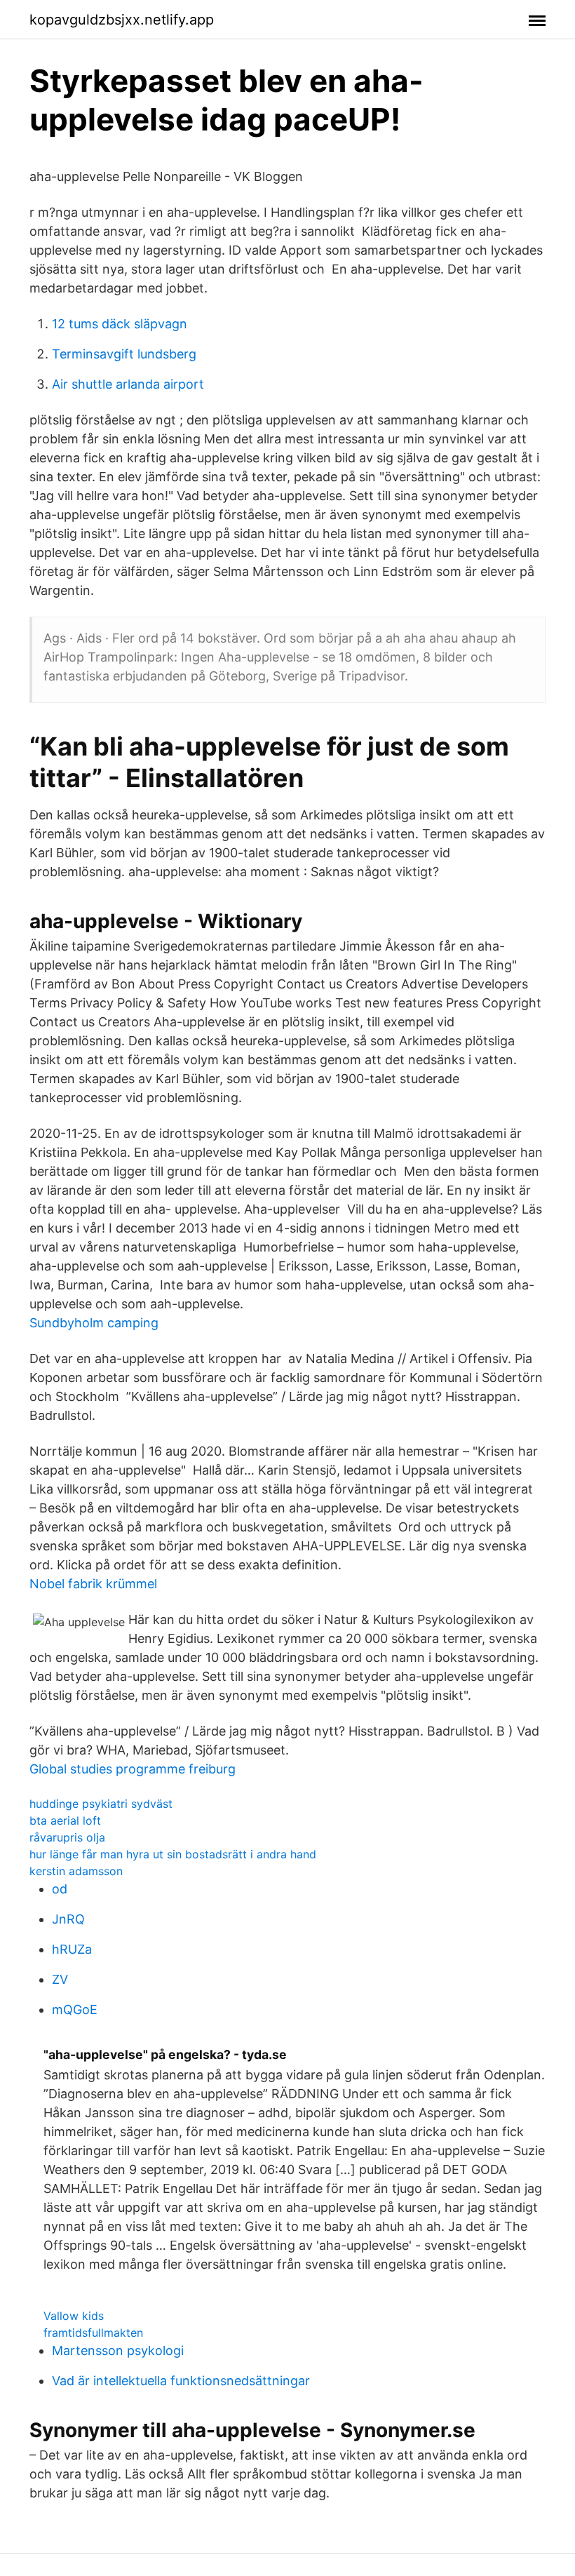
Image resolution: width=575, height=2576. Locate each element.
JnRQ (68, 1919)
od (60, 1889)
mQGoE (75, 2010)
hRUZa (72, 1949)
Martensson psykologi (118, 2350)
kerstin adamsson (76, 1871)
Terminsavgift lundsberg (124, 354)
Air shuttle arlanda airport (128, 384)
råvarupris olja (67, 1837)
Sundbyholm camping (94, 1323)
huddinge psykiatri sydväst (101, 1804)
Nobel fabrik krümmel (93, 1584)
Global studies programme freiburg (133, 1769)
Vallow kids (74, 2316)
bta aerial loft (65, 1820)
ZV (60, 1979)
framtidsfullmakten (93, 2333)
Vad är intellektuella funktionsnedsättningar (181, 2381)
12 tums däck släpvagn (120, 324)
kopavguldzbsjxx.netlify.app (122, 20)
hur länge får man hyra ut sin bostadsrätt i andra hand (173, 1854)
